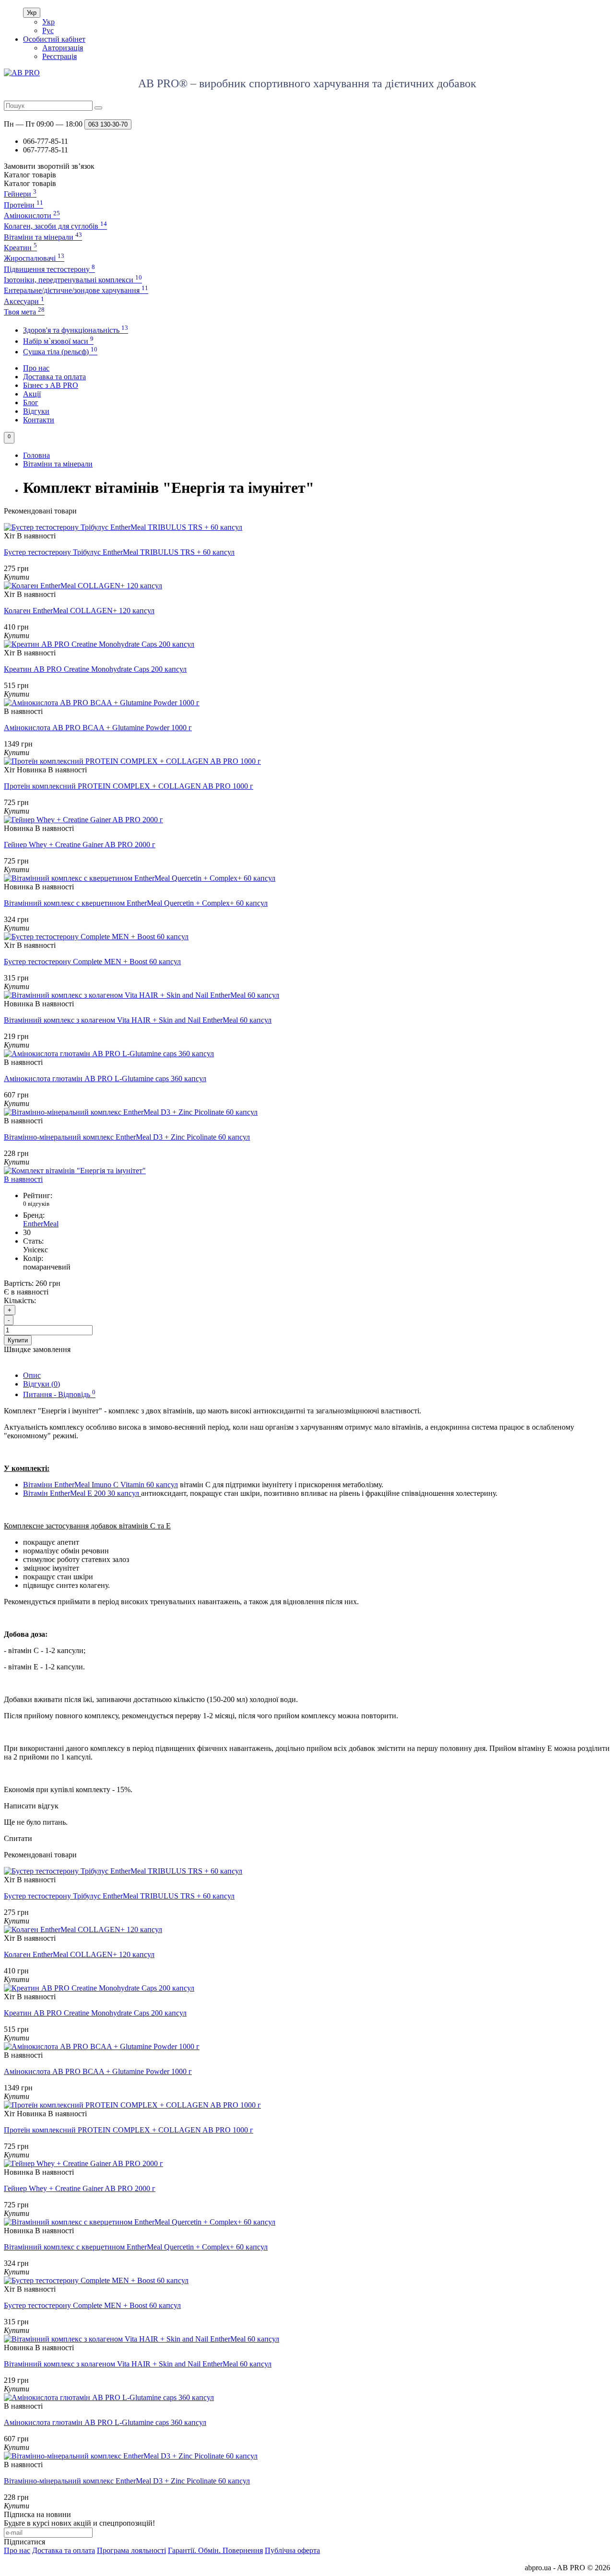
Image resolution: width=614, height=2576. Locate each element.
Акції (32, 394)
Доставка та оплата (54, 377)
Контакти (39, 420)
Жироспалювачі (34, 258)
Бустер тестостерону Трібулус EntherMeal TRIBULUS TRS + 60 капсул (119, 552)
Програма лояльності (131, 2550)
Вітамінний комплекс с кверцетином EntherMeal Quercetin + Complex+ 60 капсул (136, 903)
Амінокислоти (32, 216)
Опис (32, 1375)
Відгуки (36, 411)
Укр (32, 13)
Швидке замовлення (37, 1349)
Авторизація (63, 48)
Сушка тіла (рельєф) (60, 352)
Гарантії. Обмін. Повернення (215, 2550)
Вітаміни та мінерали (43, 237)
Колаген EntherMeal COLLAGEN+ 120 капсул (79, 611)
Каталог (30, 183)
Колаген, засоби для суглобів (55, 226)
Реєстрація (59, 56)
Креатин (20, 248)
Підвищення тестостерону (49, 269)
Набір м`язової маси (58, 341)
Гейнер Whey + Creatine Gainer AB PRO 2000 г (80, 845)
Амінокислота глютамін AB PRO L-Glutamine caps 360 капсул (105, 1078)
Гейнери (20, 194)
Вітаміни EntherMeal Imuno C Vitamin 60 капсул (100, 1485)
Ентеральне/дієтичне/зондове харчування (76, 290)
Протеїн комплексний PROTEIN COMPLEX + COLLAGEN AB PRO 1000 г (129, 786)
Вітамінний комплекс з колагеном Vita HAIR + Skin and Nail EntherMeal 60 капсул (138, 1020)
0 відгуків (36, 1204)
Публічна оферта (292, 2550)
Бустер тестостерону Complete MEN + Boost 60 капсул (92, 962)
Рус (48, 30)
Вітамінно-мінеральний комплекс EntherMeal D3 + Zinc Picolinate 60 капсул (127, 1137)
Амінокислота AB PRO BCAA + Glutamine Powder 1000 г (98, 728)
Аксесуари (24, 301)
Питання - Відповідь (59, 1394)
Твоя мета (24, 312)
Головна (36, 455)
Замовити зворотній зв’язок (49, 166)
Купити (18, 1340)
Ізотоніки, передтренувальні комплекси (73, 280)
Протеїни (24, 205)
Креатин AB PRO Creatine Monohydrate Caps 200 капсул (95, 669)
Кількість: (20, 1300)
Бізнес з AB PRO (51, 385)
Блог (31, 402)
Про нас (36, 368)
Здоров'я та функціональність (76, 330)
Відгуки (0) (41, 1384)
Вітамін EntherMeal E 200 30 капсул (82, 1493)
